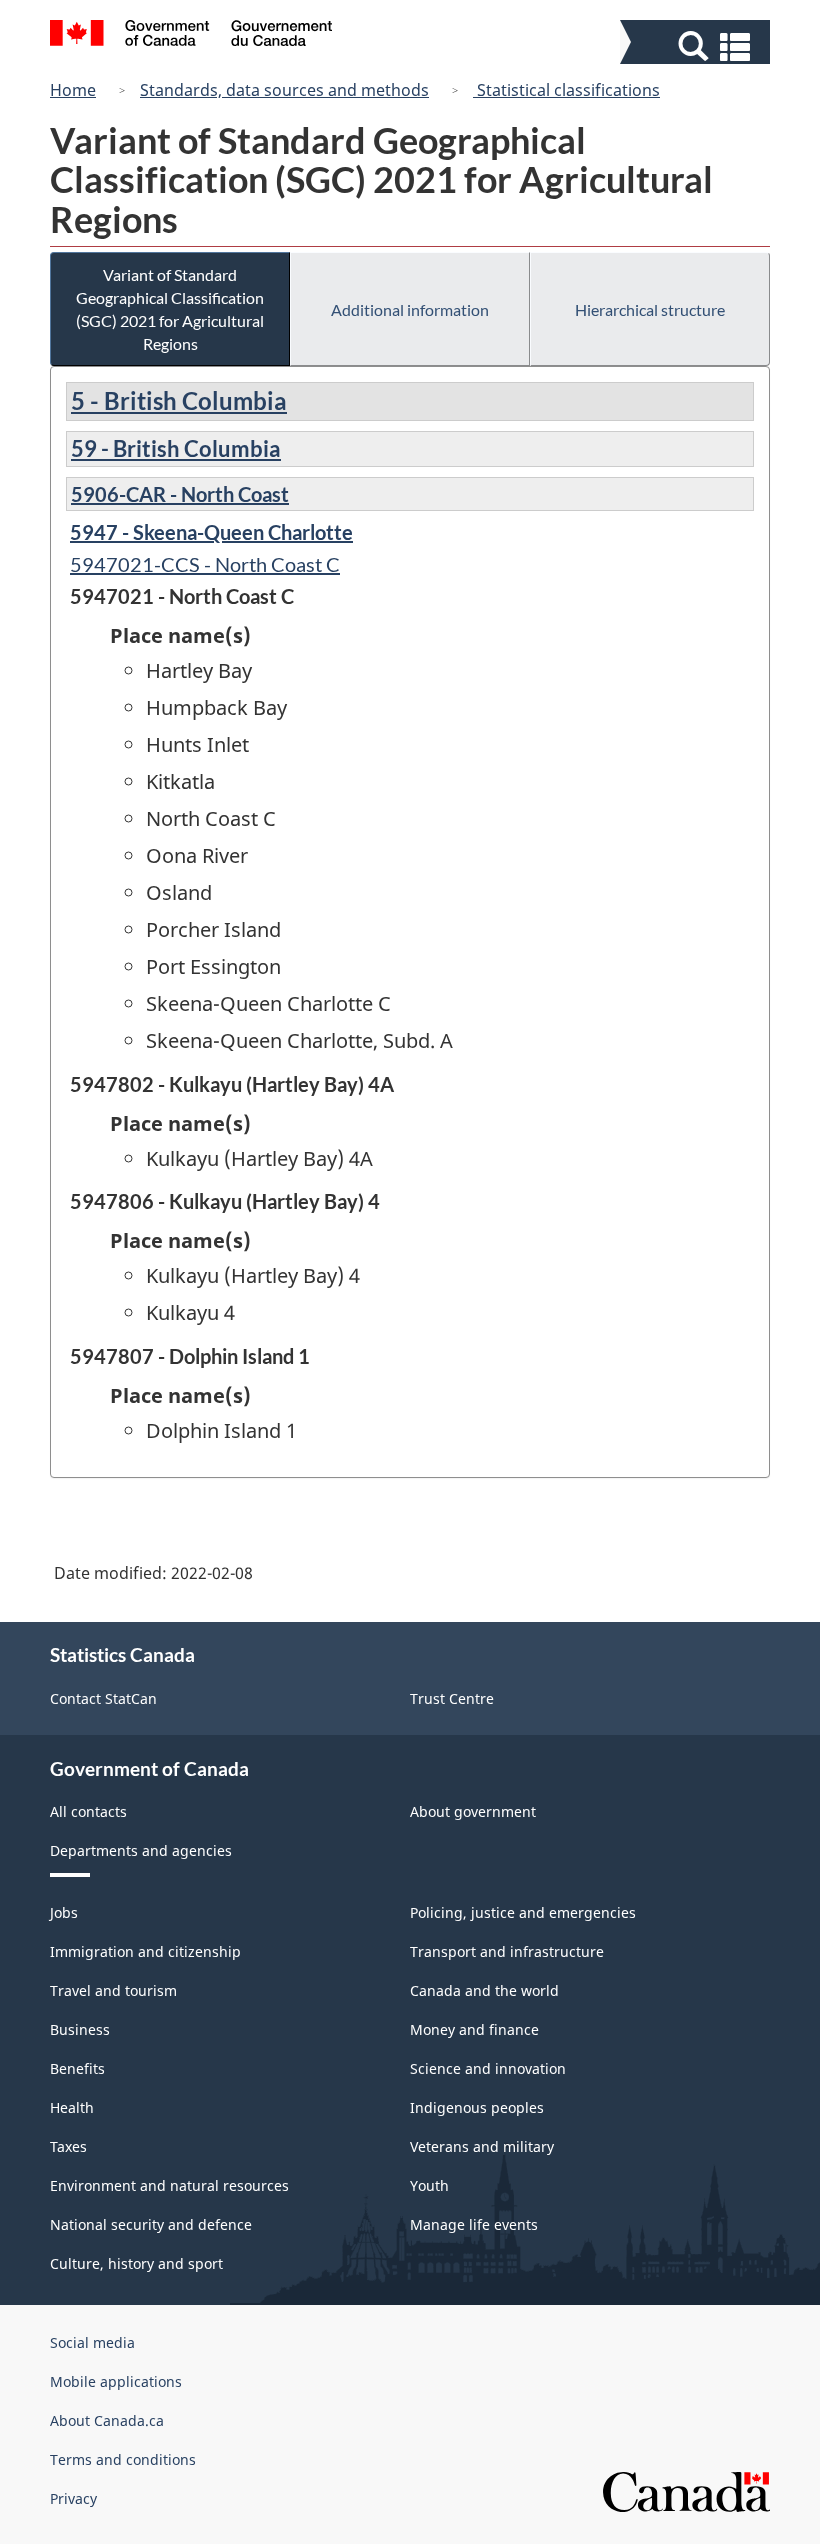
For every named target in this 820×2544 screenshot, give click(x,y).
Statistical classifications (566, 90)
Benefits (77, 2068)
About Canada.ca (107, 2420)
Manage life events (474, 2224)
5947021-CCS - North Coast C (205, 564)
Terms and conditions (123, 2459)
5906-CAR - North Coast (180, 494)
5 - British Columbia (179, 400)
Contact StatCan (103, 1698)
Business (80, 2029)
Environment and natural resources (169, 2185)
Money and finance (474, 2029)
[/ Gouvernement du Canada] (191, 36)
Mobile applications (116, 2381)
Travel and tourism (113, 1990)
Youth (429, 2185)
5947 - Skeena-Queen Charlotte (211, 532)
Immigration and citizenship (145, 1951)
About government (473, 1811)
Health (72, 2107)
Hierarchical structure (650, 309)
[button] (697, 46)
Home (73, 90)
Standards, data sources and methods (284, 90)
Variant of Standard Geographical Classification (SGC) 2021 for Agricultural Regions (170, 309)
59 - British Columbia (176, 448)
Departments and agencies (141, 1850)
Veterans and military (482, 2146)
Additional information (410, 309)
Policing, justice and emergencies (523, 1912)
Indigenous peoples (477, 2107)
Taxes (68, 2146)
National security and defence (151, 2224)
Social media (92, 2342)
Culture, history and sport (136, 2263)
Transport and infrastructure (507, 1951)
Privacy (73, 2498)
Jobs (64, 1912)
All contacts (88, 1811)
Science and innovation (488, 2068)
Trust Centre (452, 1698)
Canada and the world (484, 1990)
